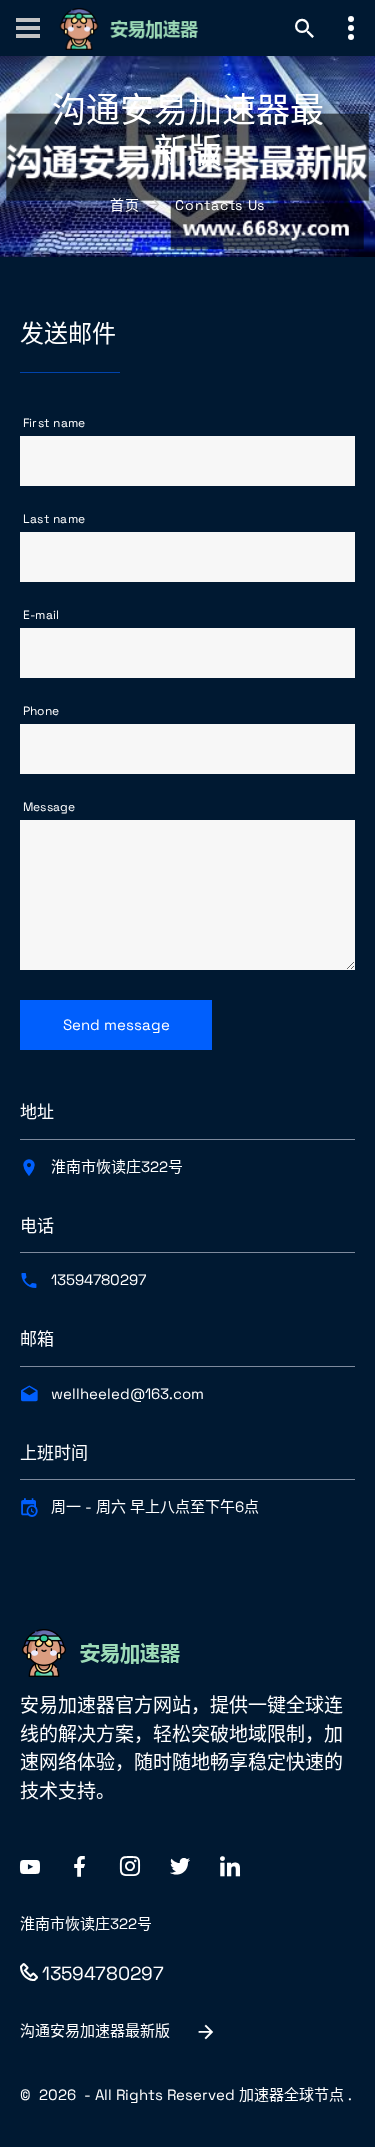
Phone (41, 711)
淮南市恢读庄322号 (117, 1166)
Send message (116, 1024)
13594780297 (98, 1279)
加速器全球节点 (291, 2094)
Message (49, 807)
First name (54, 423)
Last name (54, 519)
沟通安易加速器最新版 (95, 2030)
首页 (124, 205)
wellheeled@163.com (127, 1393)
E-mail (41, 615)
